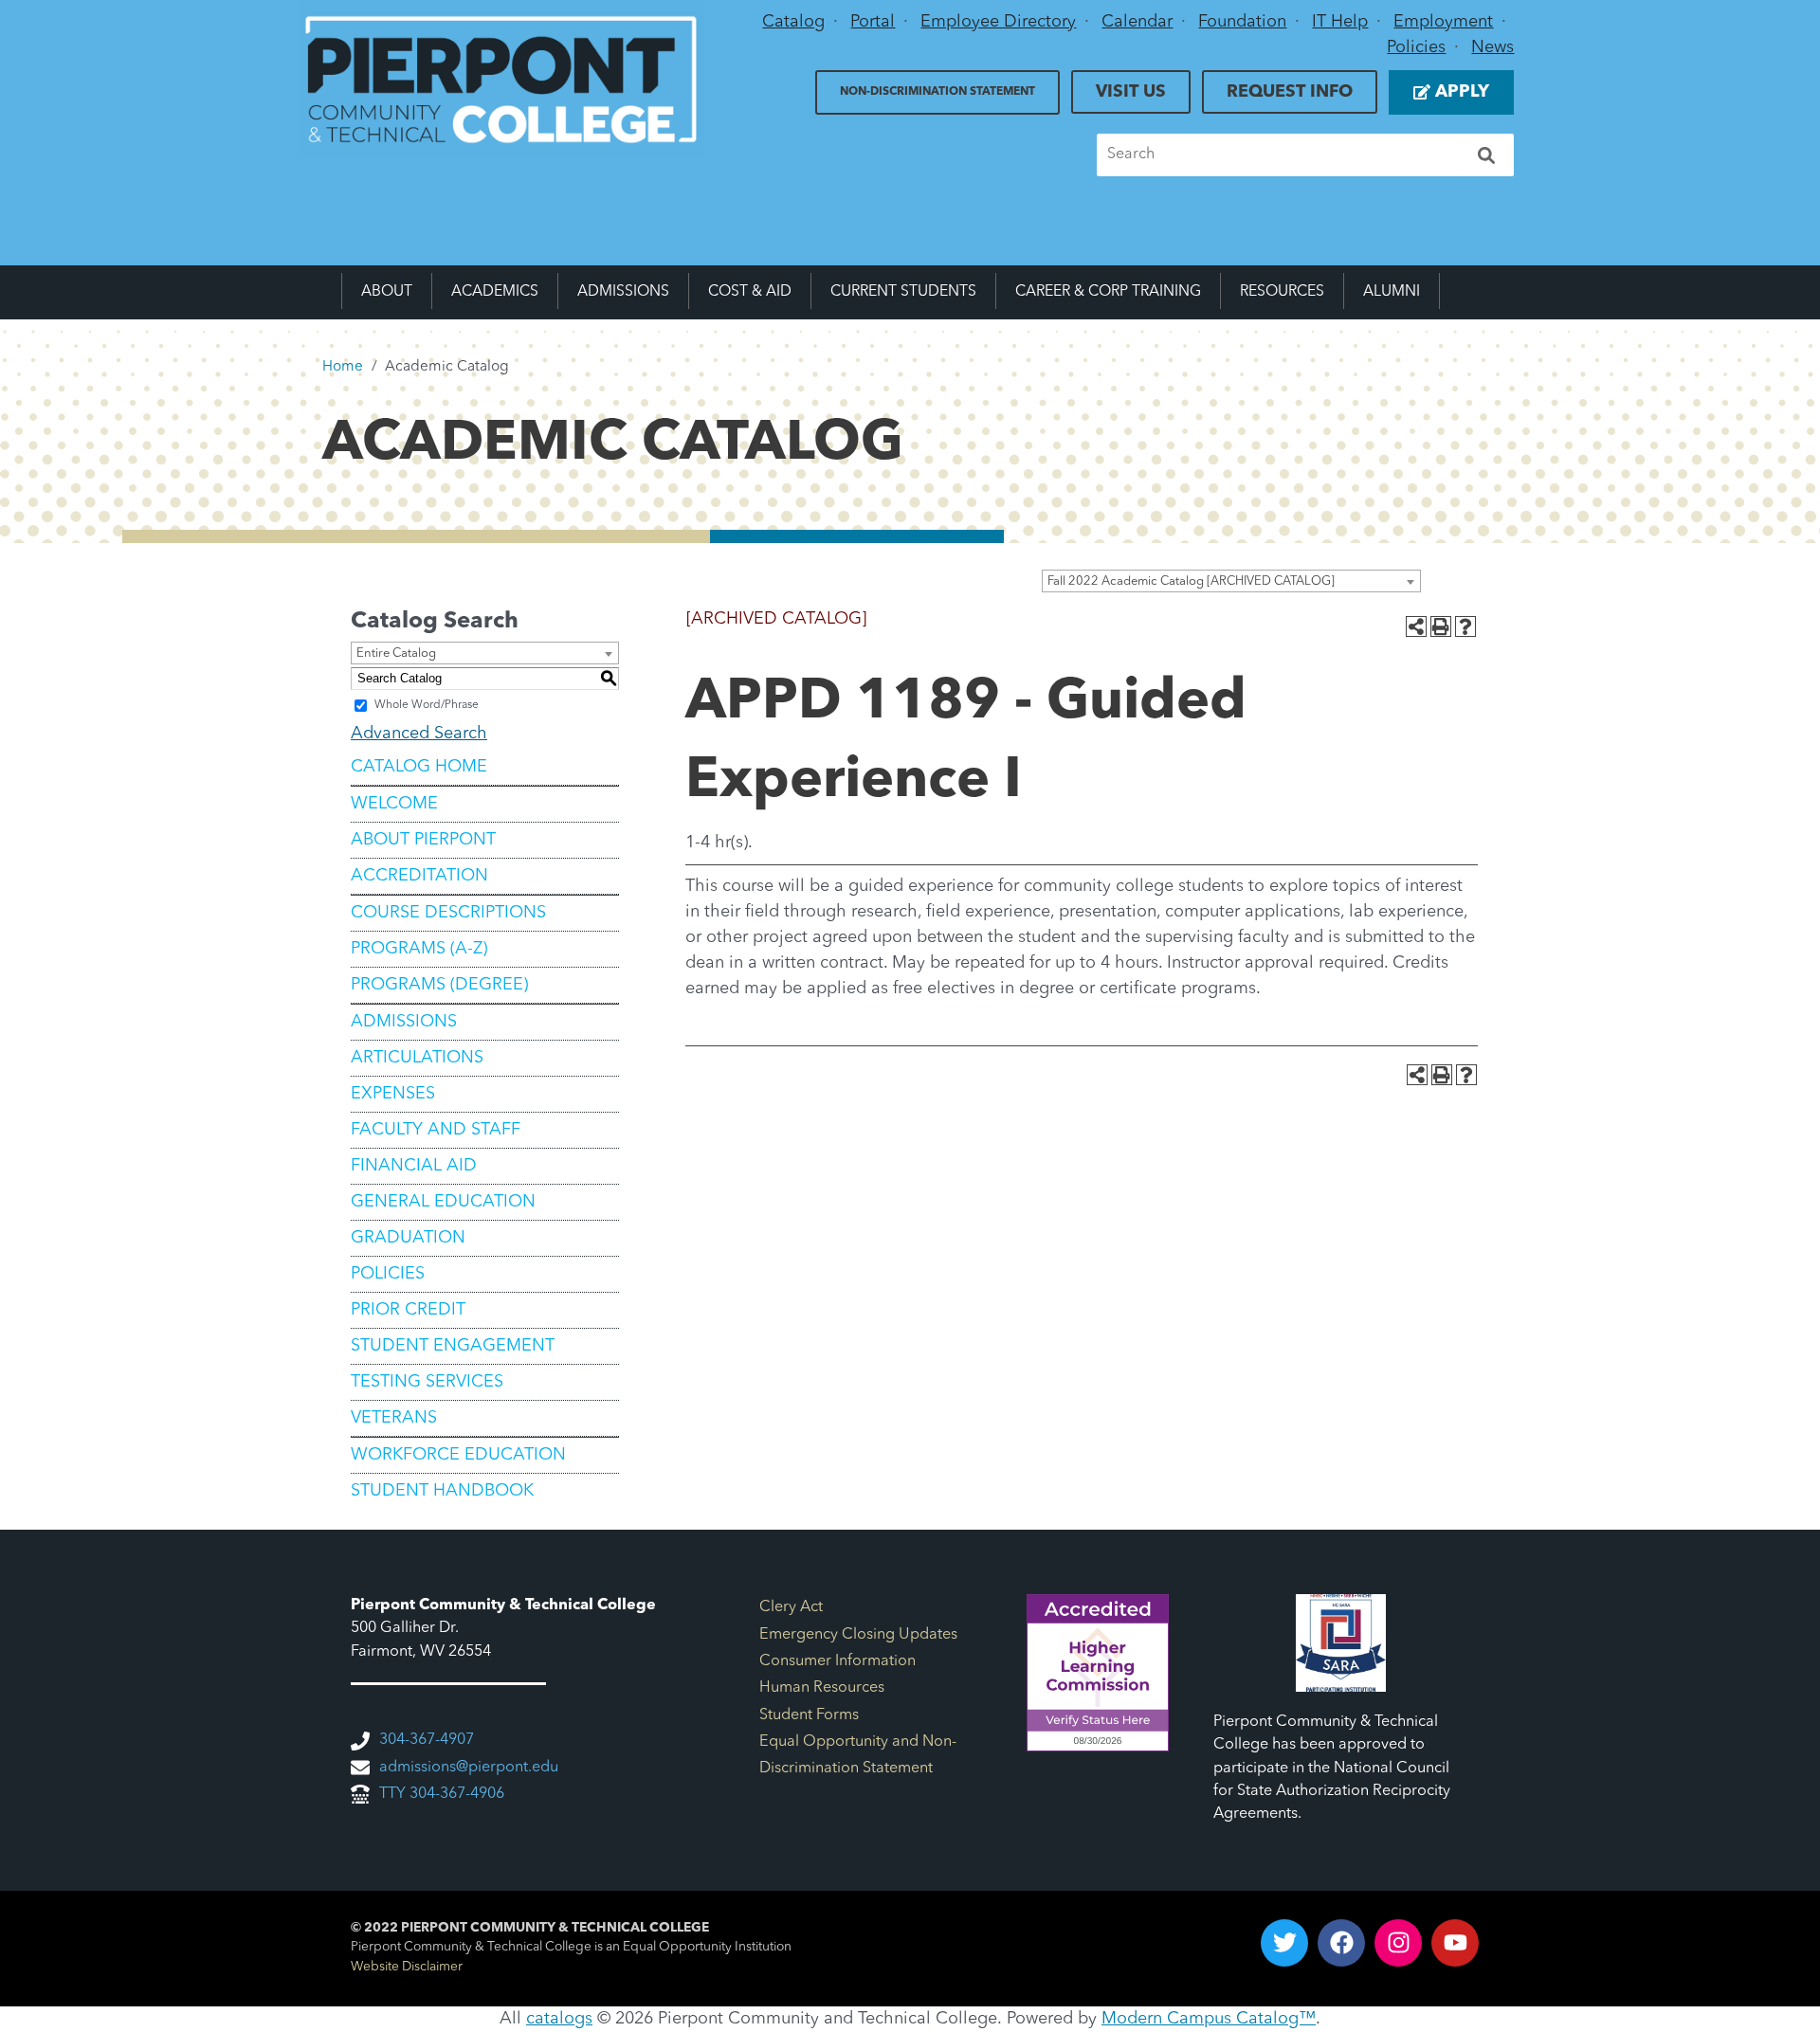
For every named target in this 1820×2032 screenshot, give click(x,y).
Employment (1443, 22)
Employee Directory (998, 22)
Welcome (394, 804)
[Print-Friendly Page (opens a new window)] (1441, 626)
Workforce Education (458, 1455)
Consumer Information (837, 1661)
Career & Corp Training (1108, 292)
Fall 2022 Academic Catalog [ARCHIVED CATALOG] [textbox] (1191, 581)
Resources (1282, 292)
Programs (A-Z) (419, 949)
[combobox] (1231, 581)
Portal (873, 22)
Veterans (394, 1418)
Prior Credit (408, 1310)
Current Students (903, 292)
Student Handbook (442, 1491)
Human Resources (822, 1688)
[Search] (1486, 155)
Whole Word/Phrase (427, 705)
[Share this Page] (1416, 626)
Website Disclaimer (407, 1967)
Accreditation (419, 876)
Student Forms (809, 1715)
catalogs (559, 2019)
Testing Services (427, 1382)
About (387, 292)
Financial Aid (414, 1166)
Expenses (393, 1094)
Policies (1416, 47)
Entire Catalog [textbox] (396, 653)
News (1492, 47)
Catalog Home (419, 767)
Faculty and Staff (436, 1130)
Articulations (417, 1058)
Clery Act (791, 1607)
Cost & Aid (750, 292)
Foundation (1242, 22)
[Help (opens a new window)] (1465, 626)
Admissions (623, 292)
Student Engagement (453, 1346)
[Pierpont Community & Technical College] (501, 80)
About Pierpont (423, 840)
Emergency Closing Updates (858, 1635)
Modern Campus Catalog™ (1209, 2019)
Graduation (408, 1238)
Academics (495, 292)
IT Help (1340, 22)
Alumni (1392, 292)
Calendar (1137, 22)
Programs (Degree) (439, 985)
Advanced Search (419, 734)
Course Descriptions (448, 913)
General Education (443, 1202)
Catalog (793, 22)
